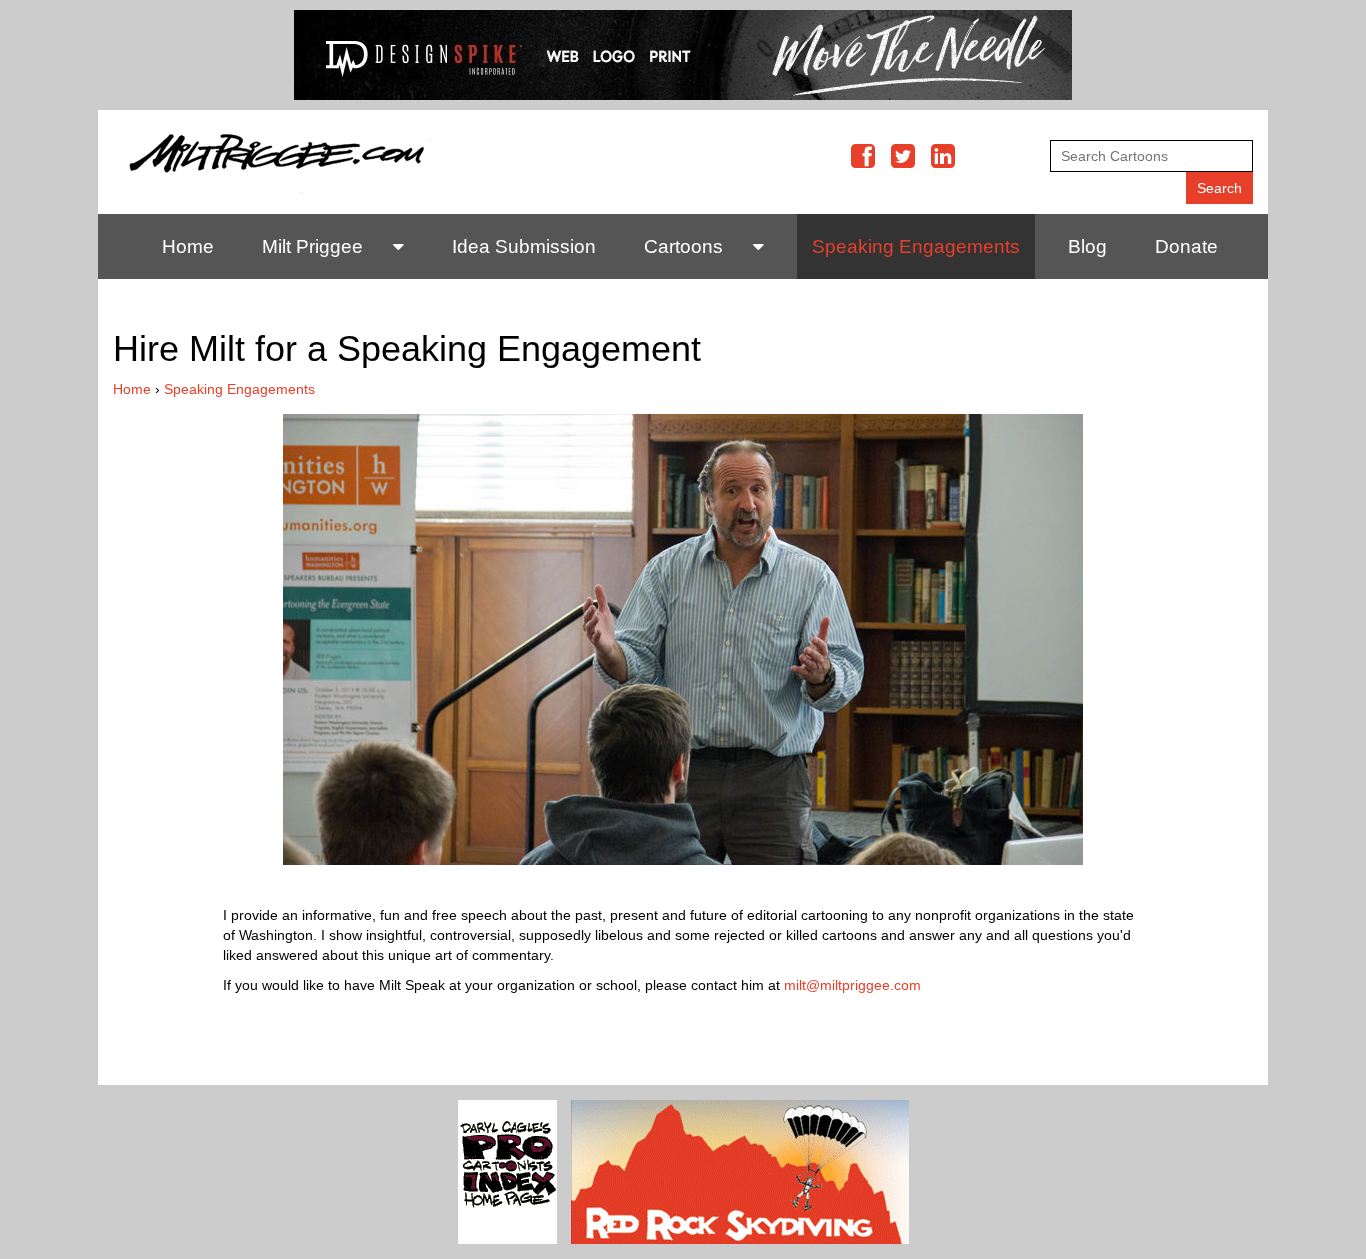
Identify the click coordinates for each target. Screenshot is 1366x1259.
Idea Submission (524, 246)
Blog (1087, 246)
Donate (1186, 246)
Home (188, 246)
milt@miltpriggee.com (852, 985)
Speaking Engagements (916, 246)
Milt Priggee (312, 246)
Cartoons (683, 246)
